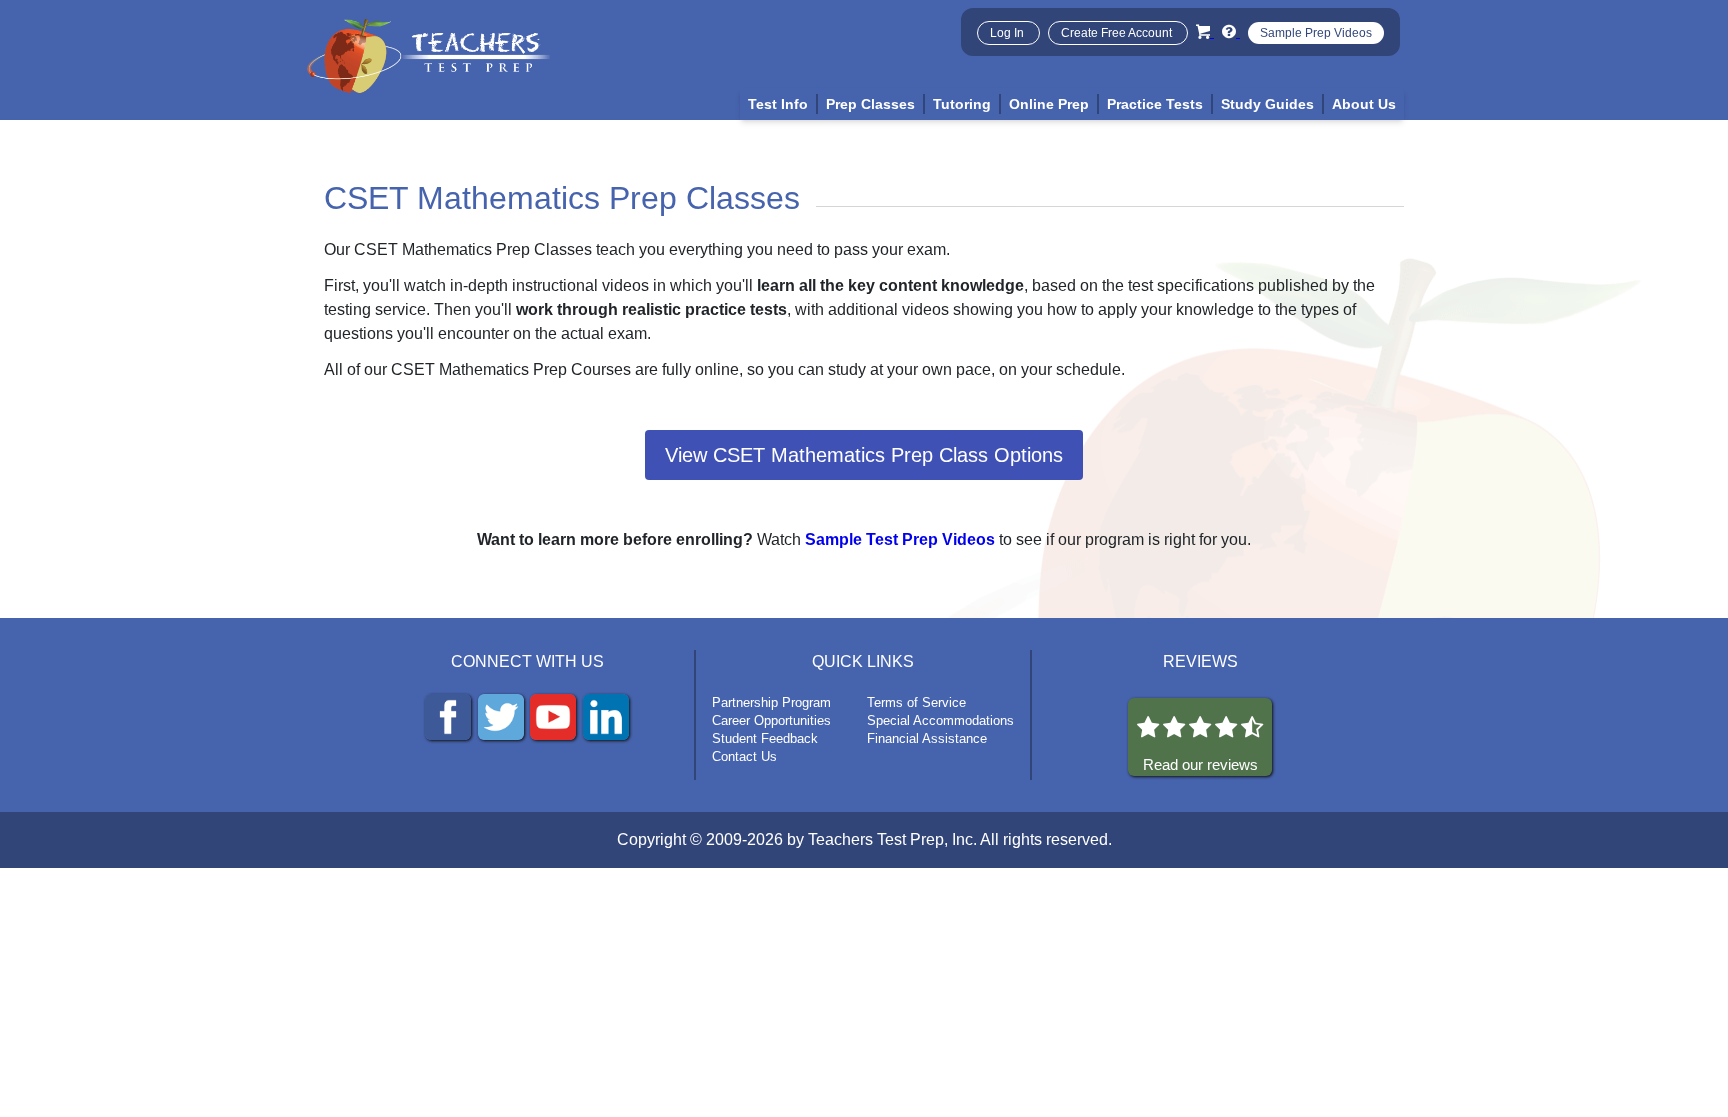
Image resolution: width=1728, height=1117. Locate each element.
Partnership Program (771, 702)
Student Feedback (765, 738)
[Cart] (1205, 31)
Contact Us (744, 756)
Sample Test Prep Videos (900, 539)
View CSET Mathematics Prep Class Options (864, 455)
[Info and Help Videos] (1231, 31)
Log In (1008, 33)
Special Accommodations (940, 720)
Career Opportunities (771, 720)
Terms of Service (916, 702)
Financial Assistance (927, 738)
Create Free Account (1118, 33)
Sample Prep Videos (1316, 33)
